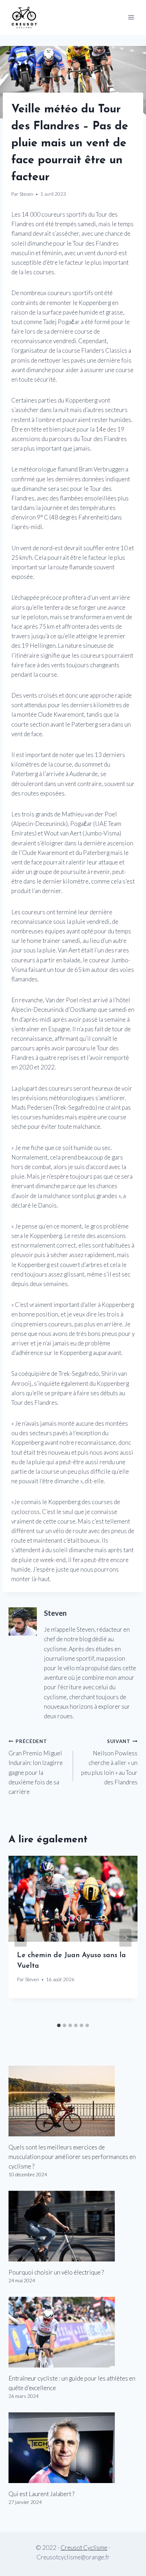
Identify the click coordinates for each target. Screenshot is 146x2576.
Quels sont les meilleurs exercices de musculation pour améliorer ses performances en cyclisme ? (72, 2157)
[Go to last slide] (21, 1938)
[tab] (59, 2025)
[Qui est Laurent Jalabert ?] (73, 2448)
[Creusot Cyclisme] (24, 17)
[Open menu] (131, 17)
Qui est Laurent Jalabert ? (41, 2494)
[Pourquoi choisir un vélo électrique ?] (73, 2226)
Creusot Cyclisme (84, 2548)
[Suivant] (125, 1938)
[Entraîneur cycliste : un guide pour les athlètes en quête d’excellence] (73, 2332)
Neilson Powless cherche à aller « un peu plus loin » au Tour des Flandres (109, 1762)
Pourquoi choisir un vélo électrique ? (56, 2272)
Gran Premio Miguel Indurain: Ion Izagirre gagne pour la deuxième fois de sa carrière (36, 1767)
